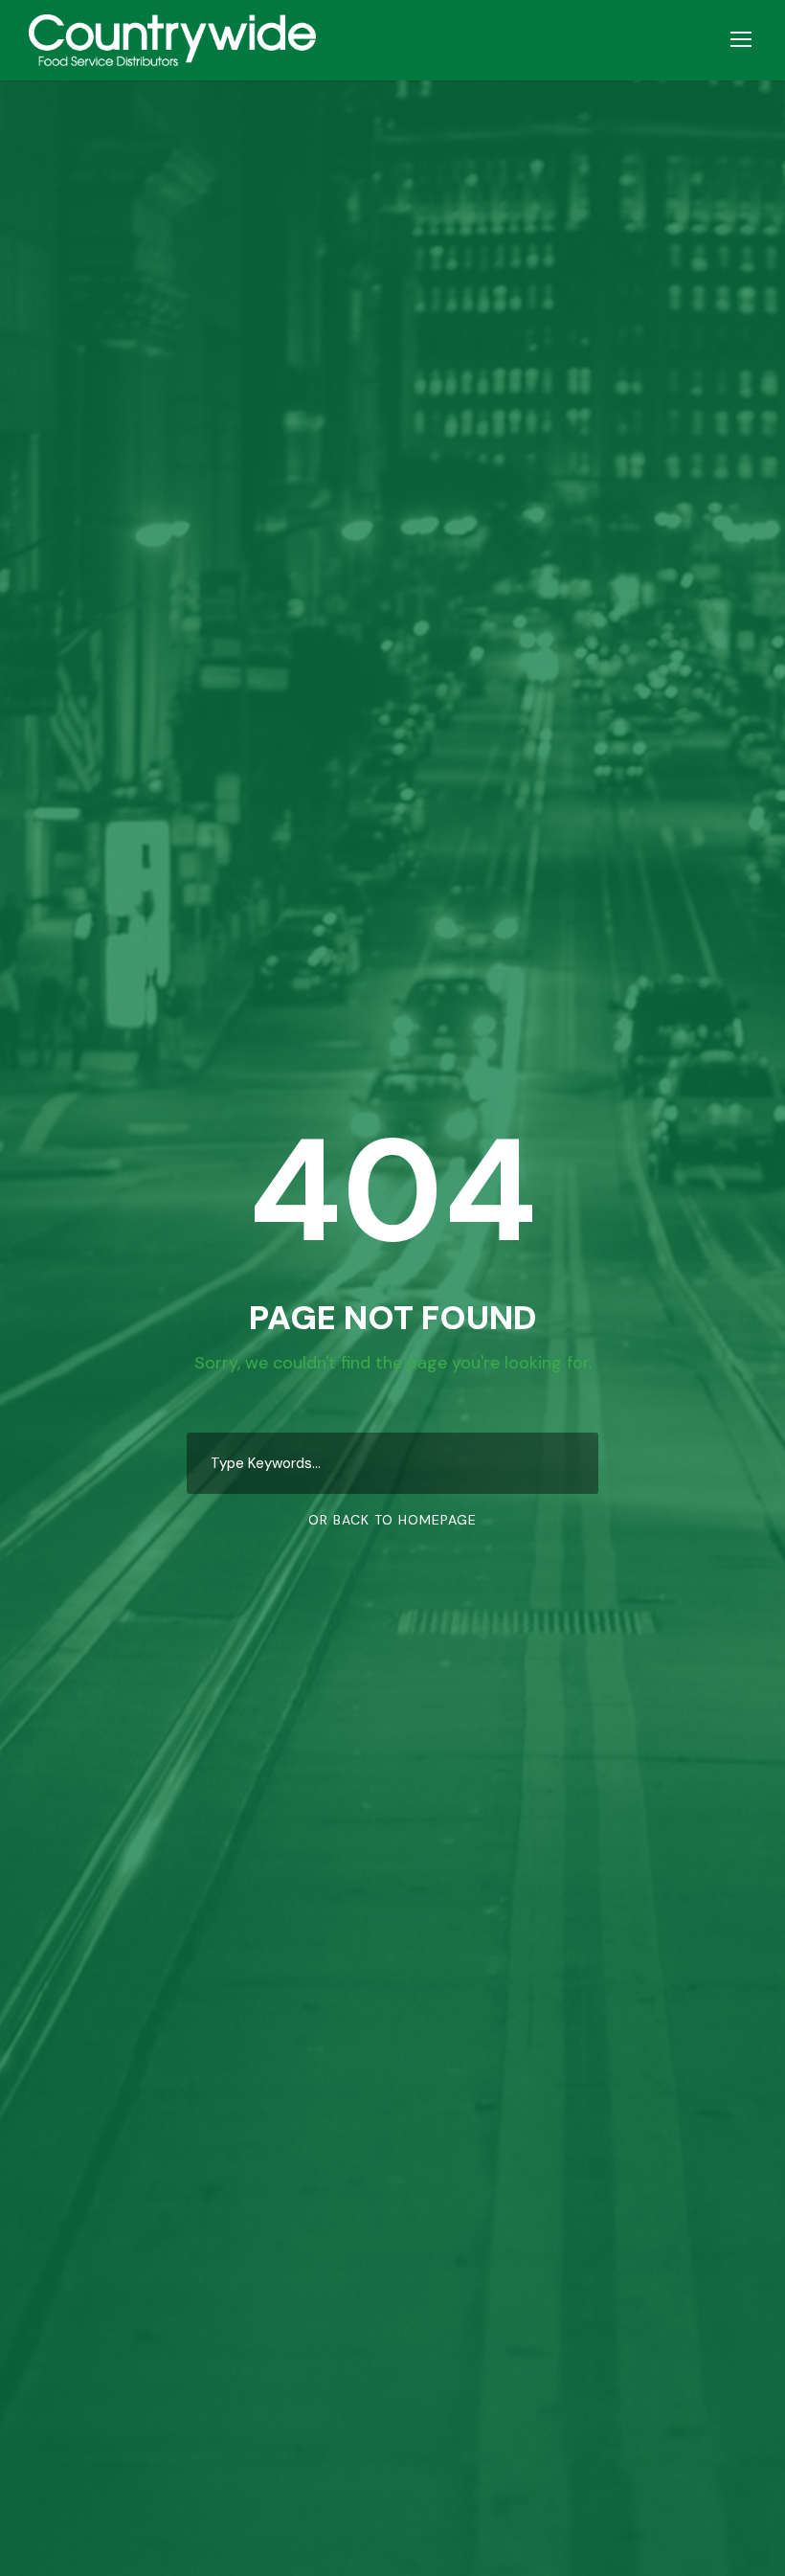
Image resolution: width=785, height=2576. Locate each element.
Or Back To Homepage (392, 1520)
